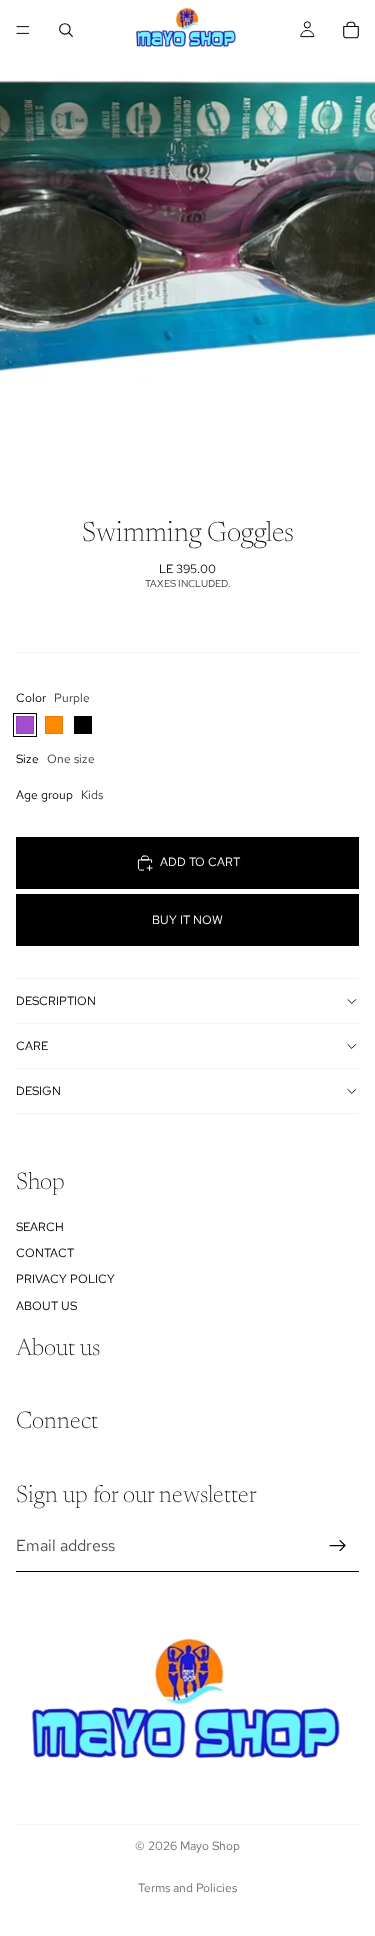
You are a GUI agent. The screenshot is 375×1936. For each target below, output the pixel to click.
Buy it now (187, 920)
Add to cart (200, 862)
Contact (45, 1253)
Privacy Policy (65, 1280)
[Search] (66, 30)
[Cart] (351, 30)
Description (56, 1001)
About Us (46, 1306)
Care (32, 1046)
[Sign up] (338, 1546)
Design (38, 1091)
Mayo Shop (210, 1846)
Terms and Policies (187, 1888)
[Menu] (23, 30)
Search (40, 1227)
